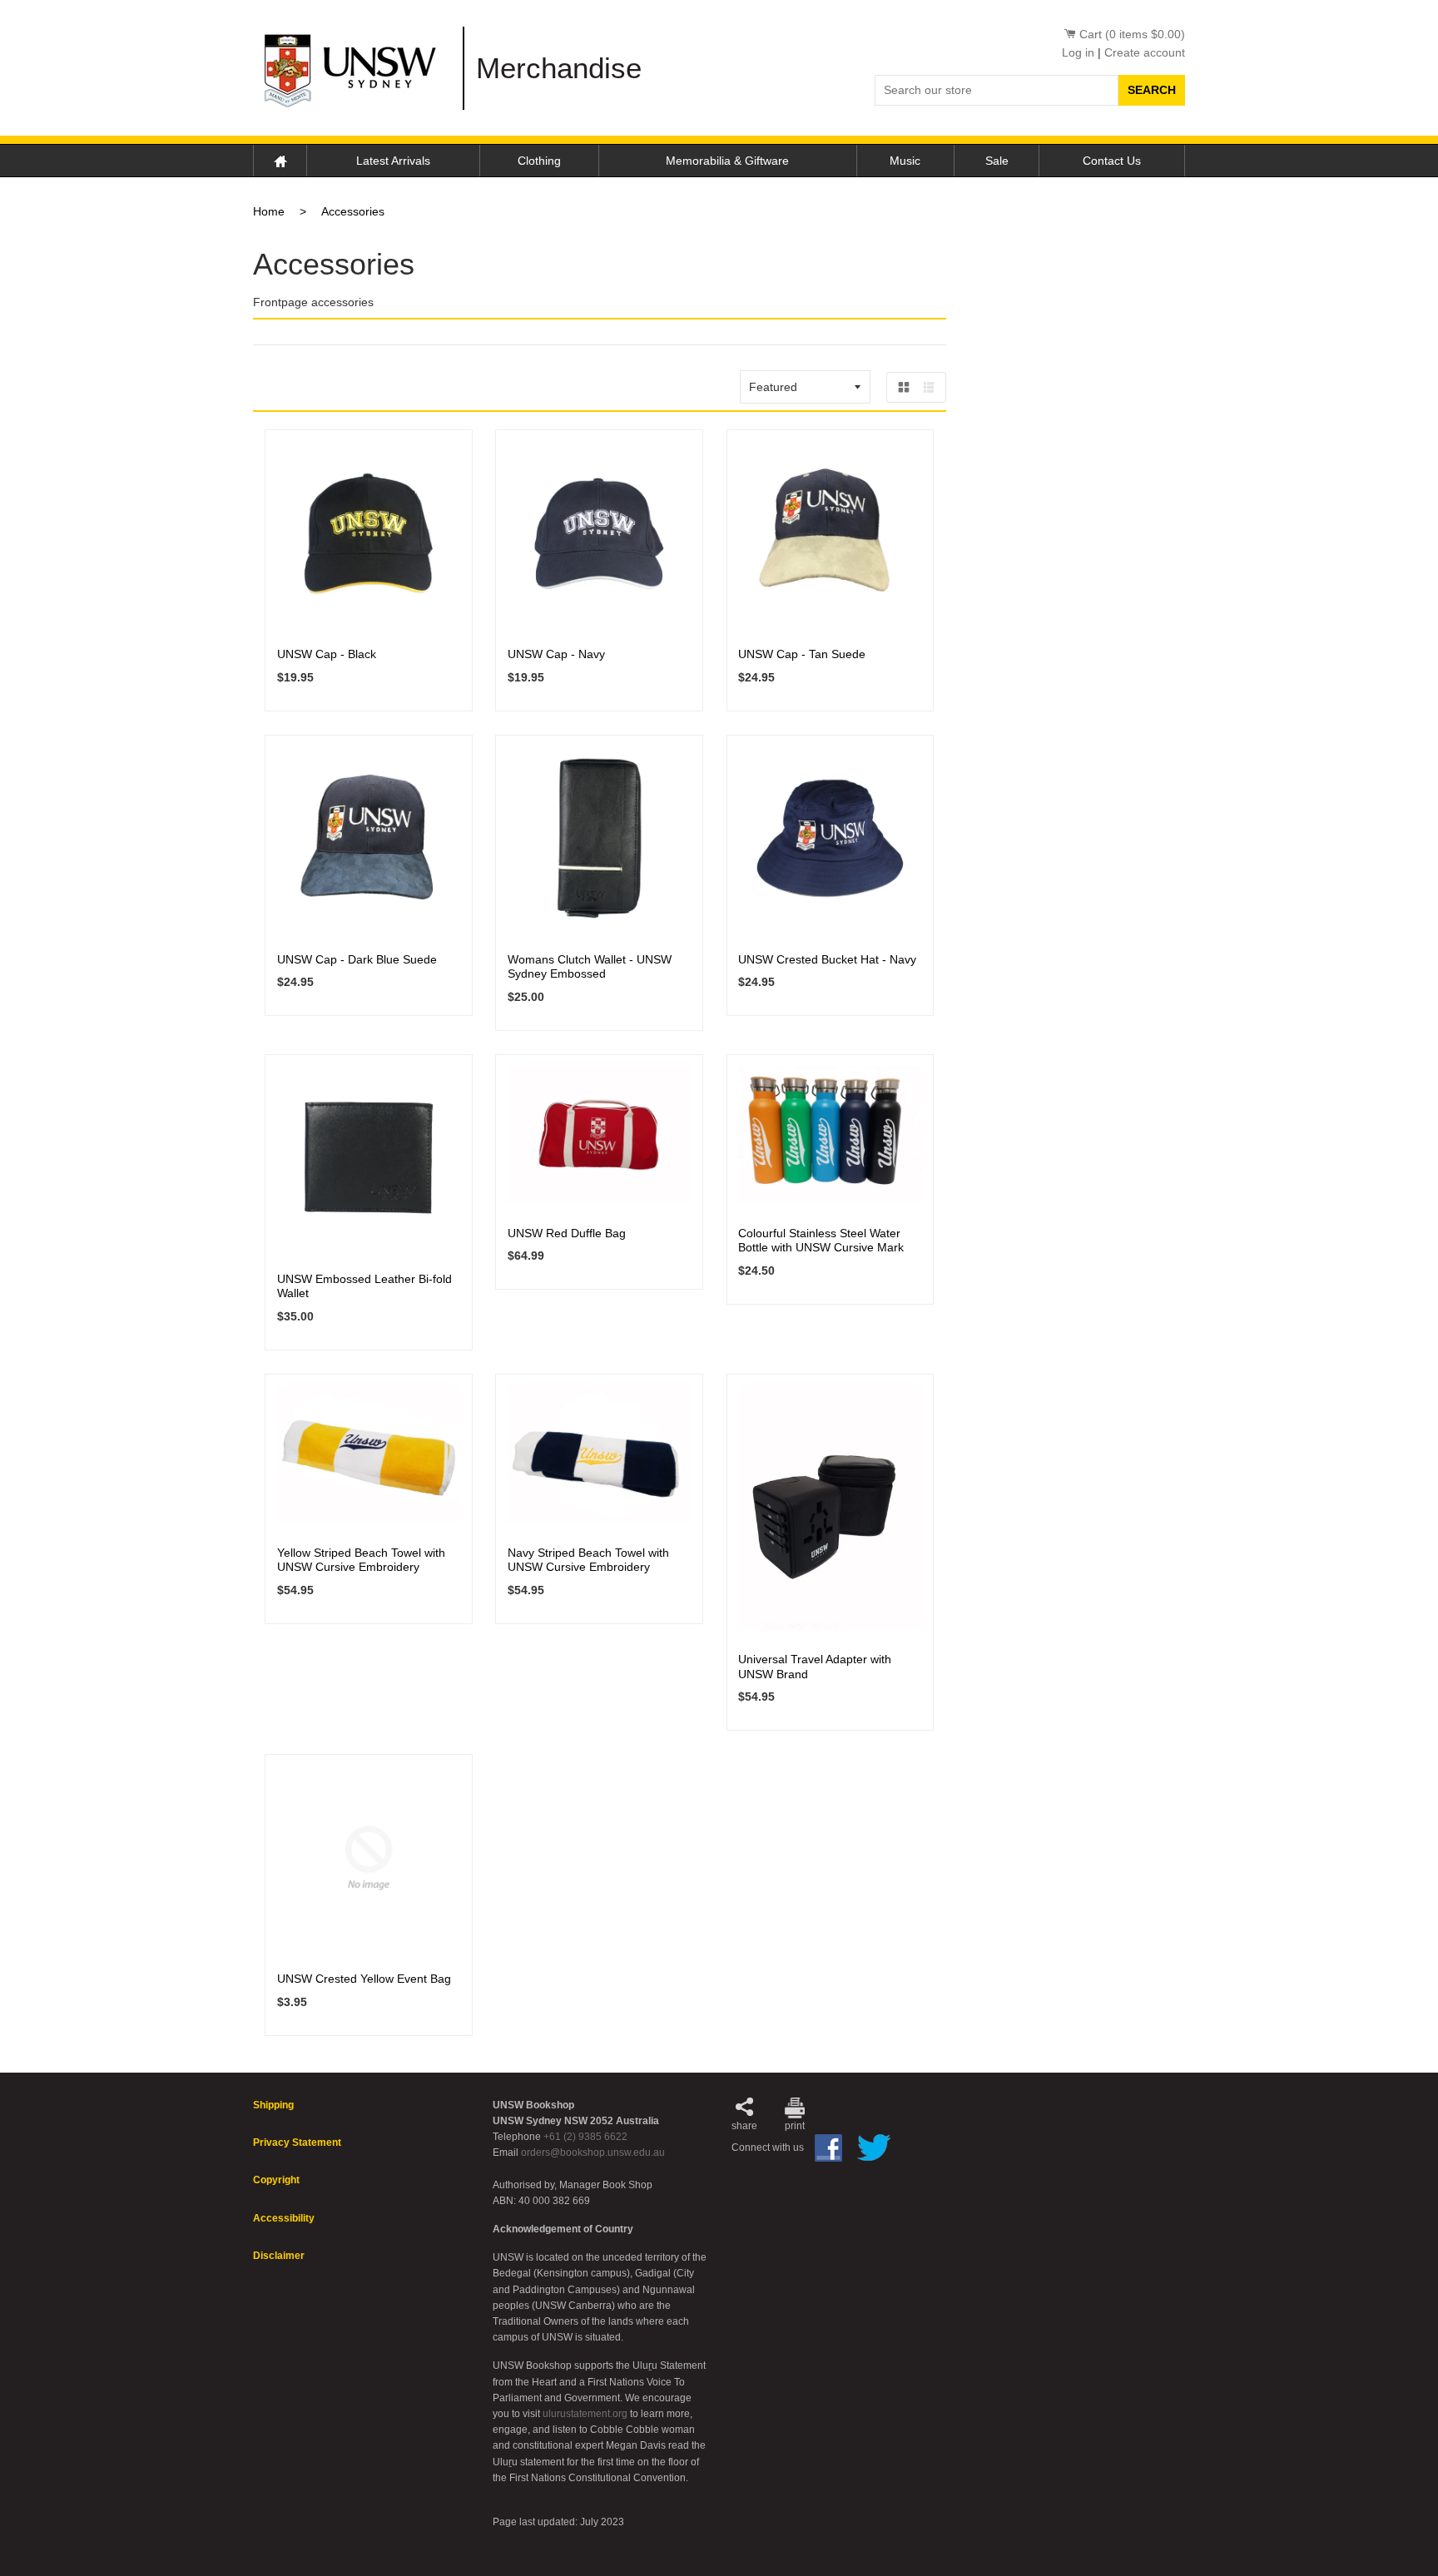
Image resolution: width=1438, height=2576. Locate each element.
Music (905, 161)
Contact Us (1112, 161)
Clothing (539, 161)
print (795, 2126)
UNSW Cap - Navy (556, 654)
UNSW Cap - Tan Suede (802, 654)
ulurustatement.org (585, 2414)
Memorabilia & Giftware (727, 161)
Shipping (273, 2105)
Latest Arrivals (393, 161)
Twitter (874, 2147)
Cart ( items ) (1132, 34)
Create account (1145, 52)
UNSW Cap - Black (327, 654)
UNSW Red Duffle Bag (567, 1233)
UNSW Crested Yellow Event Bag (364, 1979)
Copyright (276, 2180)
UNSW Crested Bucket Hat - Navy (827, 959)
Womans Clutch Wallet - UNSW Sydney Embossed (590, 967)
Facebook (828, 2148)
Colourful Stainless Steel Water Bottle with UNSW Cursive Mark (821, 1241)
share (744, 2126)
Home (280, 160)
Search (1152, 90)
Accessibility (284, 2218)
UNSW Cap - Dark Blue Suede (357, 959)
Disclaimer (279, 2256)
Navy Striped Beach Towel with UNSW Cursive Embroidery (588, 1560)
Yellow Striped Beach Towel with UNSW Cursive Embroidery (361, 1560)
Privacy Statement (297, 2143)
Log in (1078, 52)
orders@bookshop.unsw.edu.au (593, 2152)
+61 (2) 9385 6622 (585, 2137)
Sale (997, 161)
